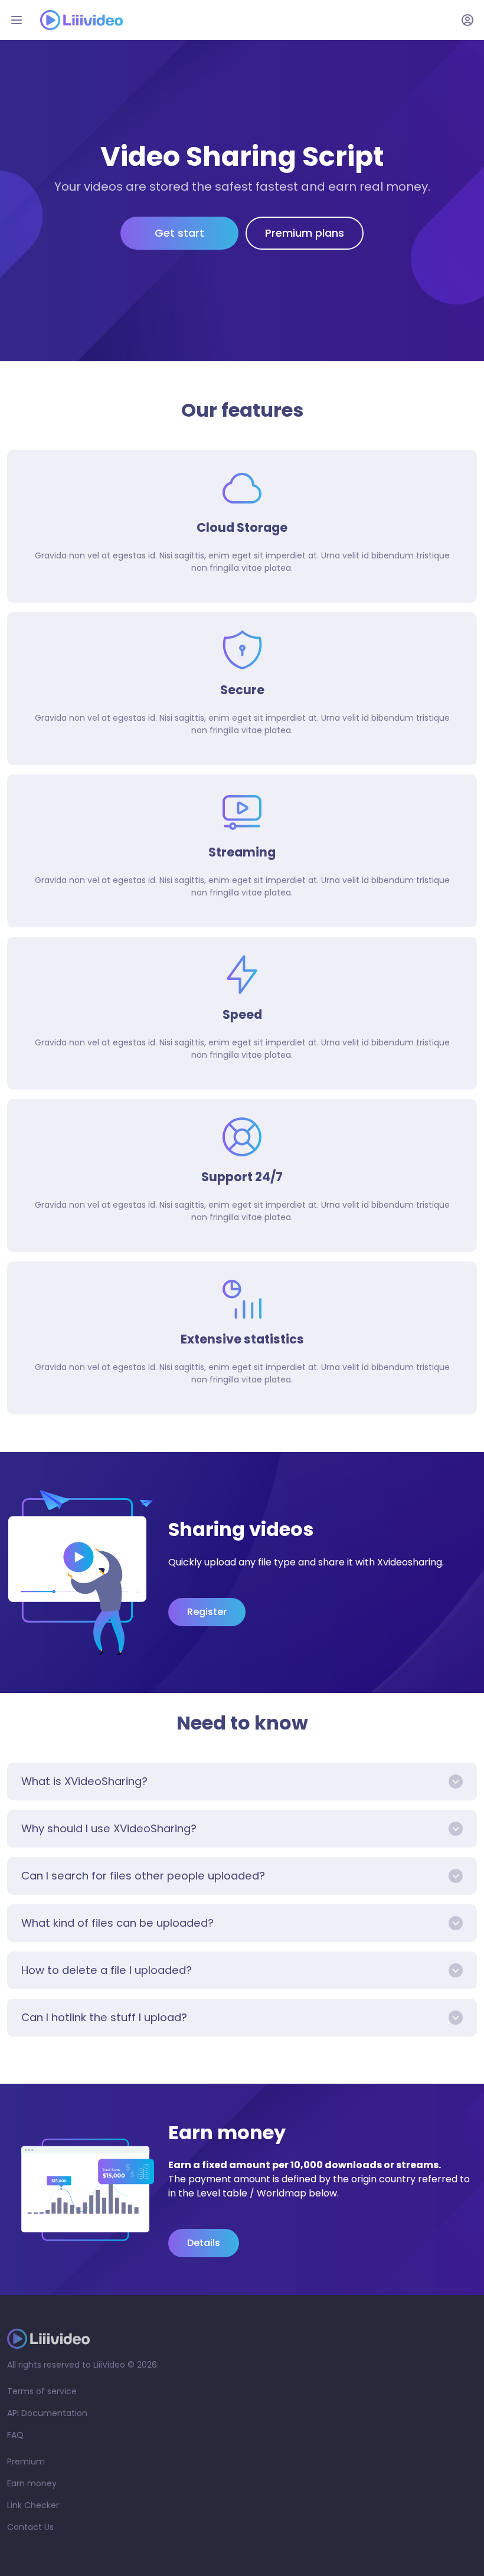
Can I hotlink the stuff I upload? (104, 2017)
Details (204, 2243)
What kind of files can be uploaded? (117, 1923)
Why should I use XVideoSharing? (109, 1828)
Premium (26, 2461)
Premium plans (305, 233)
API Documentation (47, 2413)
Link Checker (33, 2505)
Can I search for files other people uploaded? (143, 1876)
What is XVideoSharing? (84, 1781)
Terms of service (42, 2391)
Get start (179, 233)
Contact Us (30, 2527)
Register (207, 1612)
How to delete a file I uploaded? (107, 1970)
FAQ (15, 2435)
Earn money (32, 2483)
